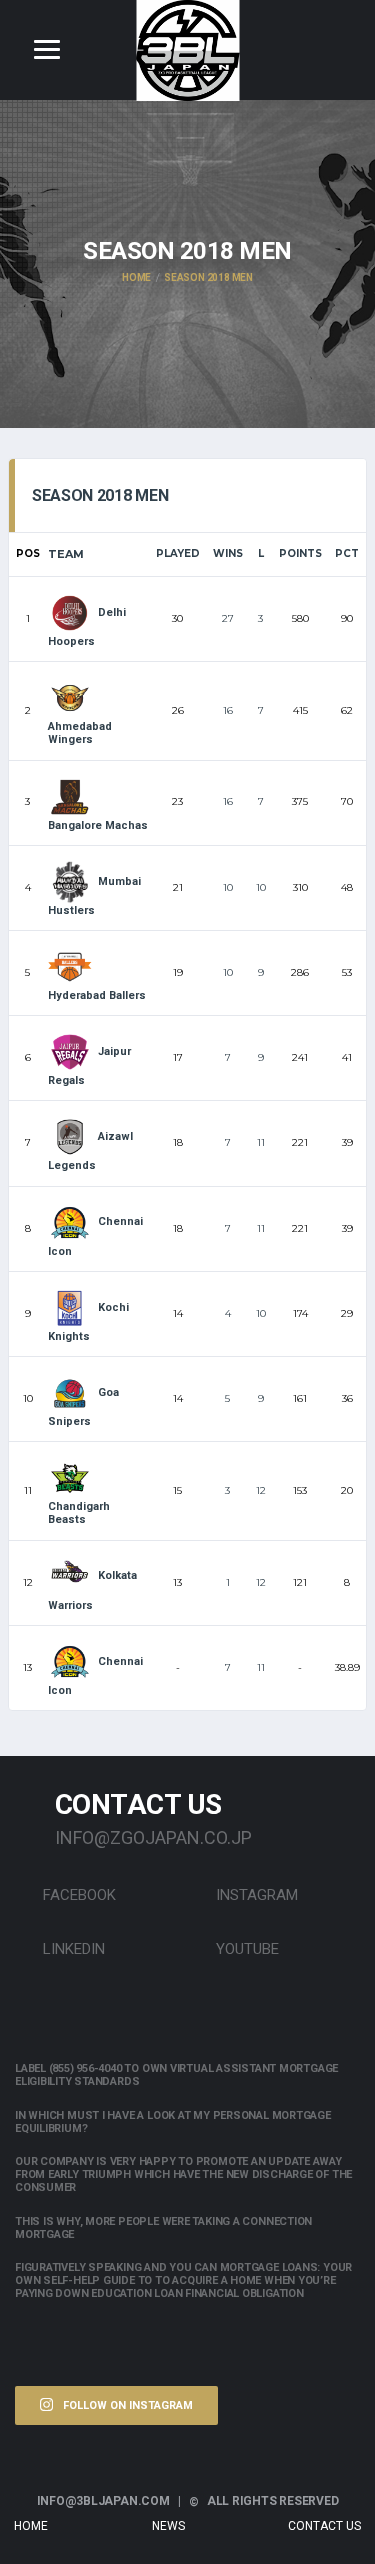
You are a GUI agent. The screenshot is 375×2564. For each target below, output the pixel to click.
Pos (28, 553)
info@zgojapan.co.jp (153, 1837)
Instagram (255, 1895)
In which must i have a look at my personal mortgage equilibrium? (173, 2122)
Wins (228, 553)
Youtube (245, 1949)
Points (300, 553)
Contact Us (324, 2526)
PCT (347, 553)
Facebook (77, 1895)
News (168, 2526)
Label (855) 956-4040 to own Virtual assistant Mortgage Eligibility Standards (176, 2075)
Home (31, 2526)
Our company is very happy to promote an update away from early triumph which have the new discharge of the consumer (183, 2174)
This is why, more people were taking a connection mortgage (163, 2228)
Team (66, 554)
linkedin (72, 1949)
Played (178, 553)
